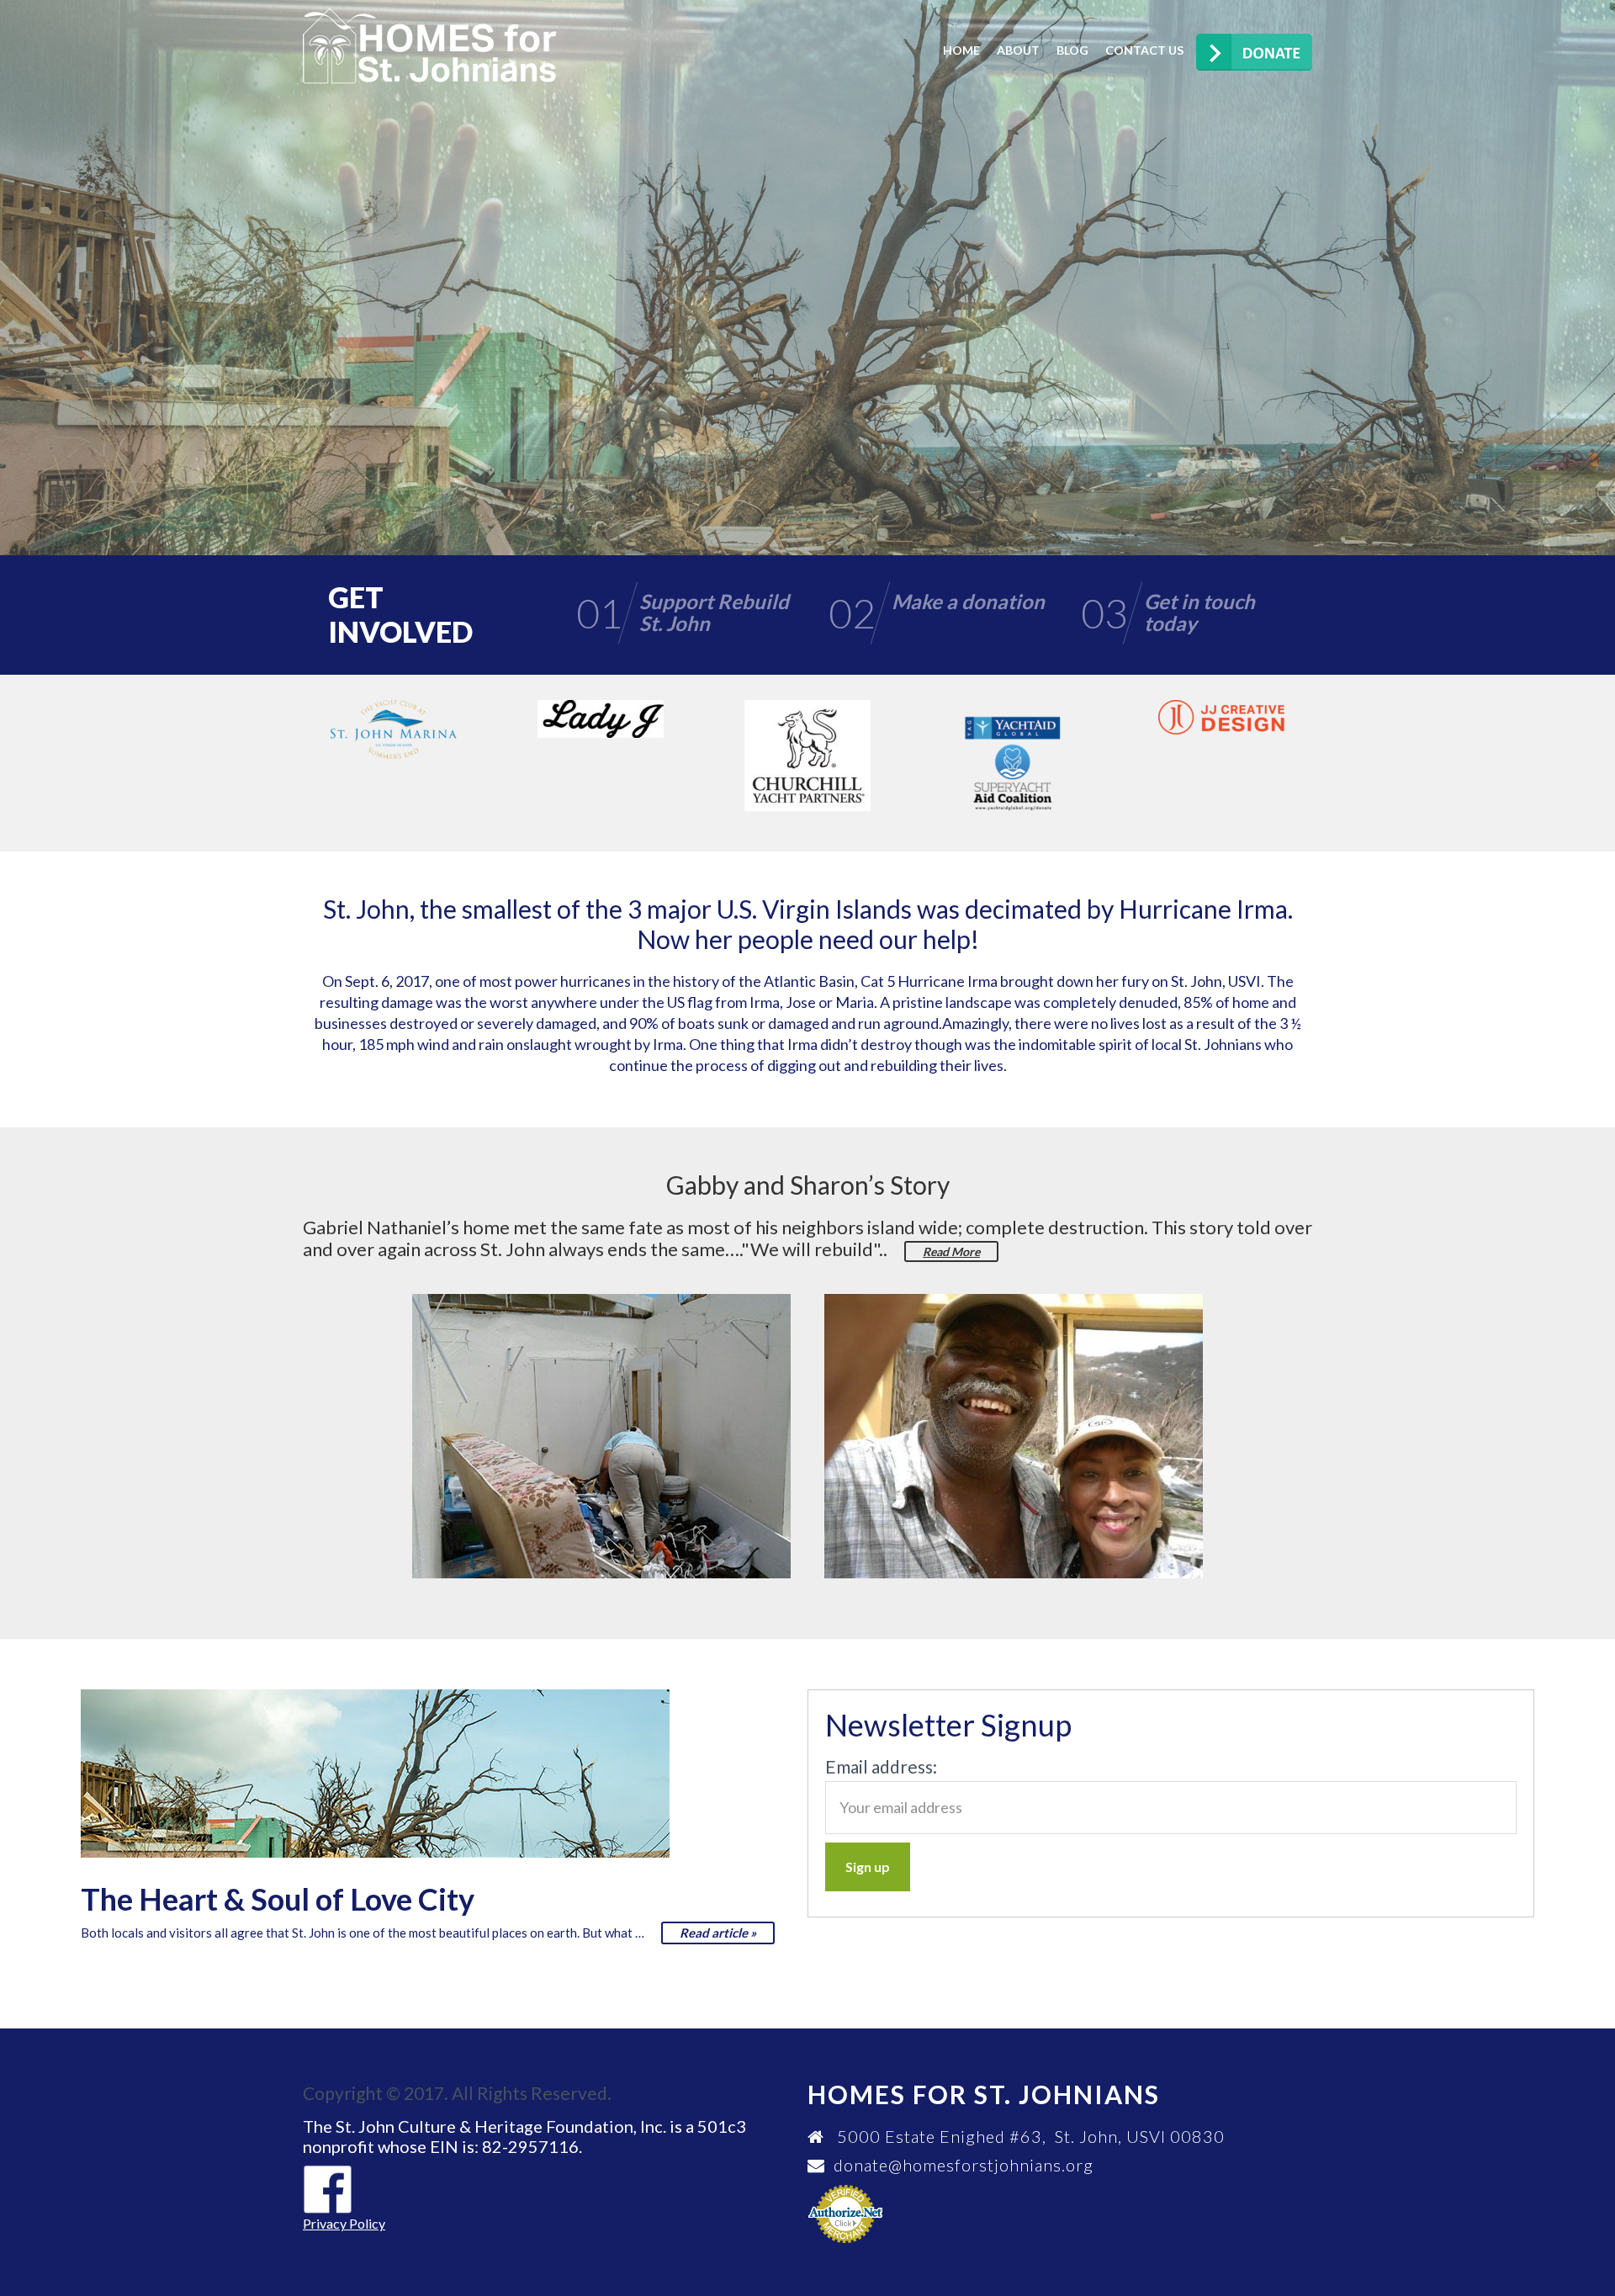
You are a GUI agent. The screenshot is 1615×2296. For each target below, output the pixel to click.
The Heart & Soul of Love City (278, 1899)
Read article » (718, 1933)
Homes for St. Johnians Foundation (430, 46)
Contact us (1144, 50)
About (1018, 50)
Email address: (881, 1766)
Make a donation (1424, 342)
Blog (1072, 50)
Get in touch (1440, 411)
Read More (951, 1251)
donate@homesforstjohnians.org (964, 2165)
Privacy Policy (344, 2223)
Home (961, 50)
